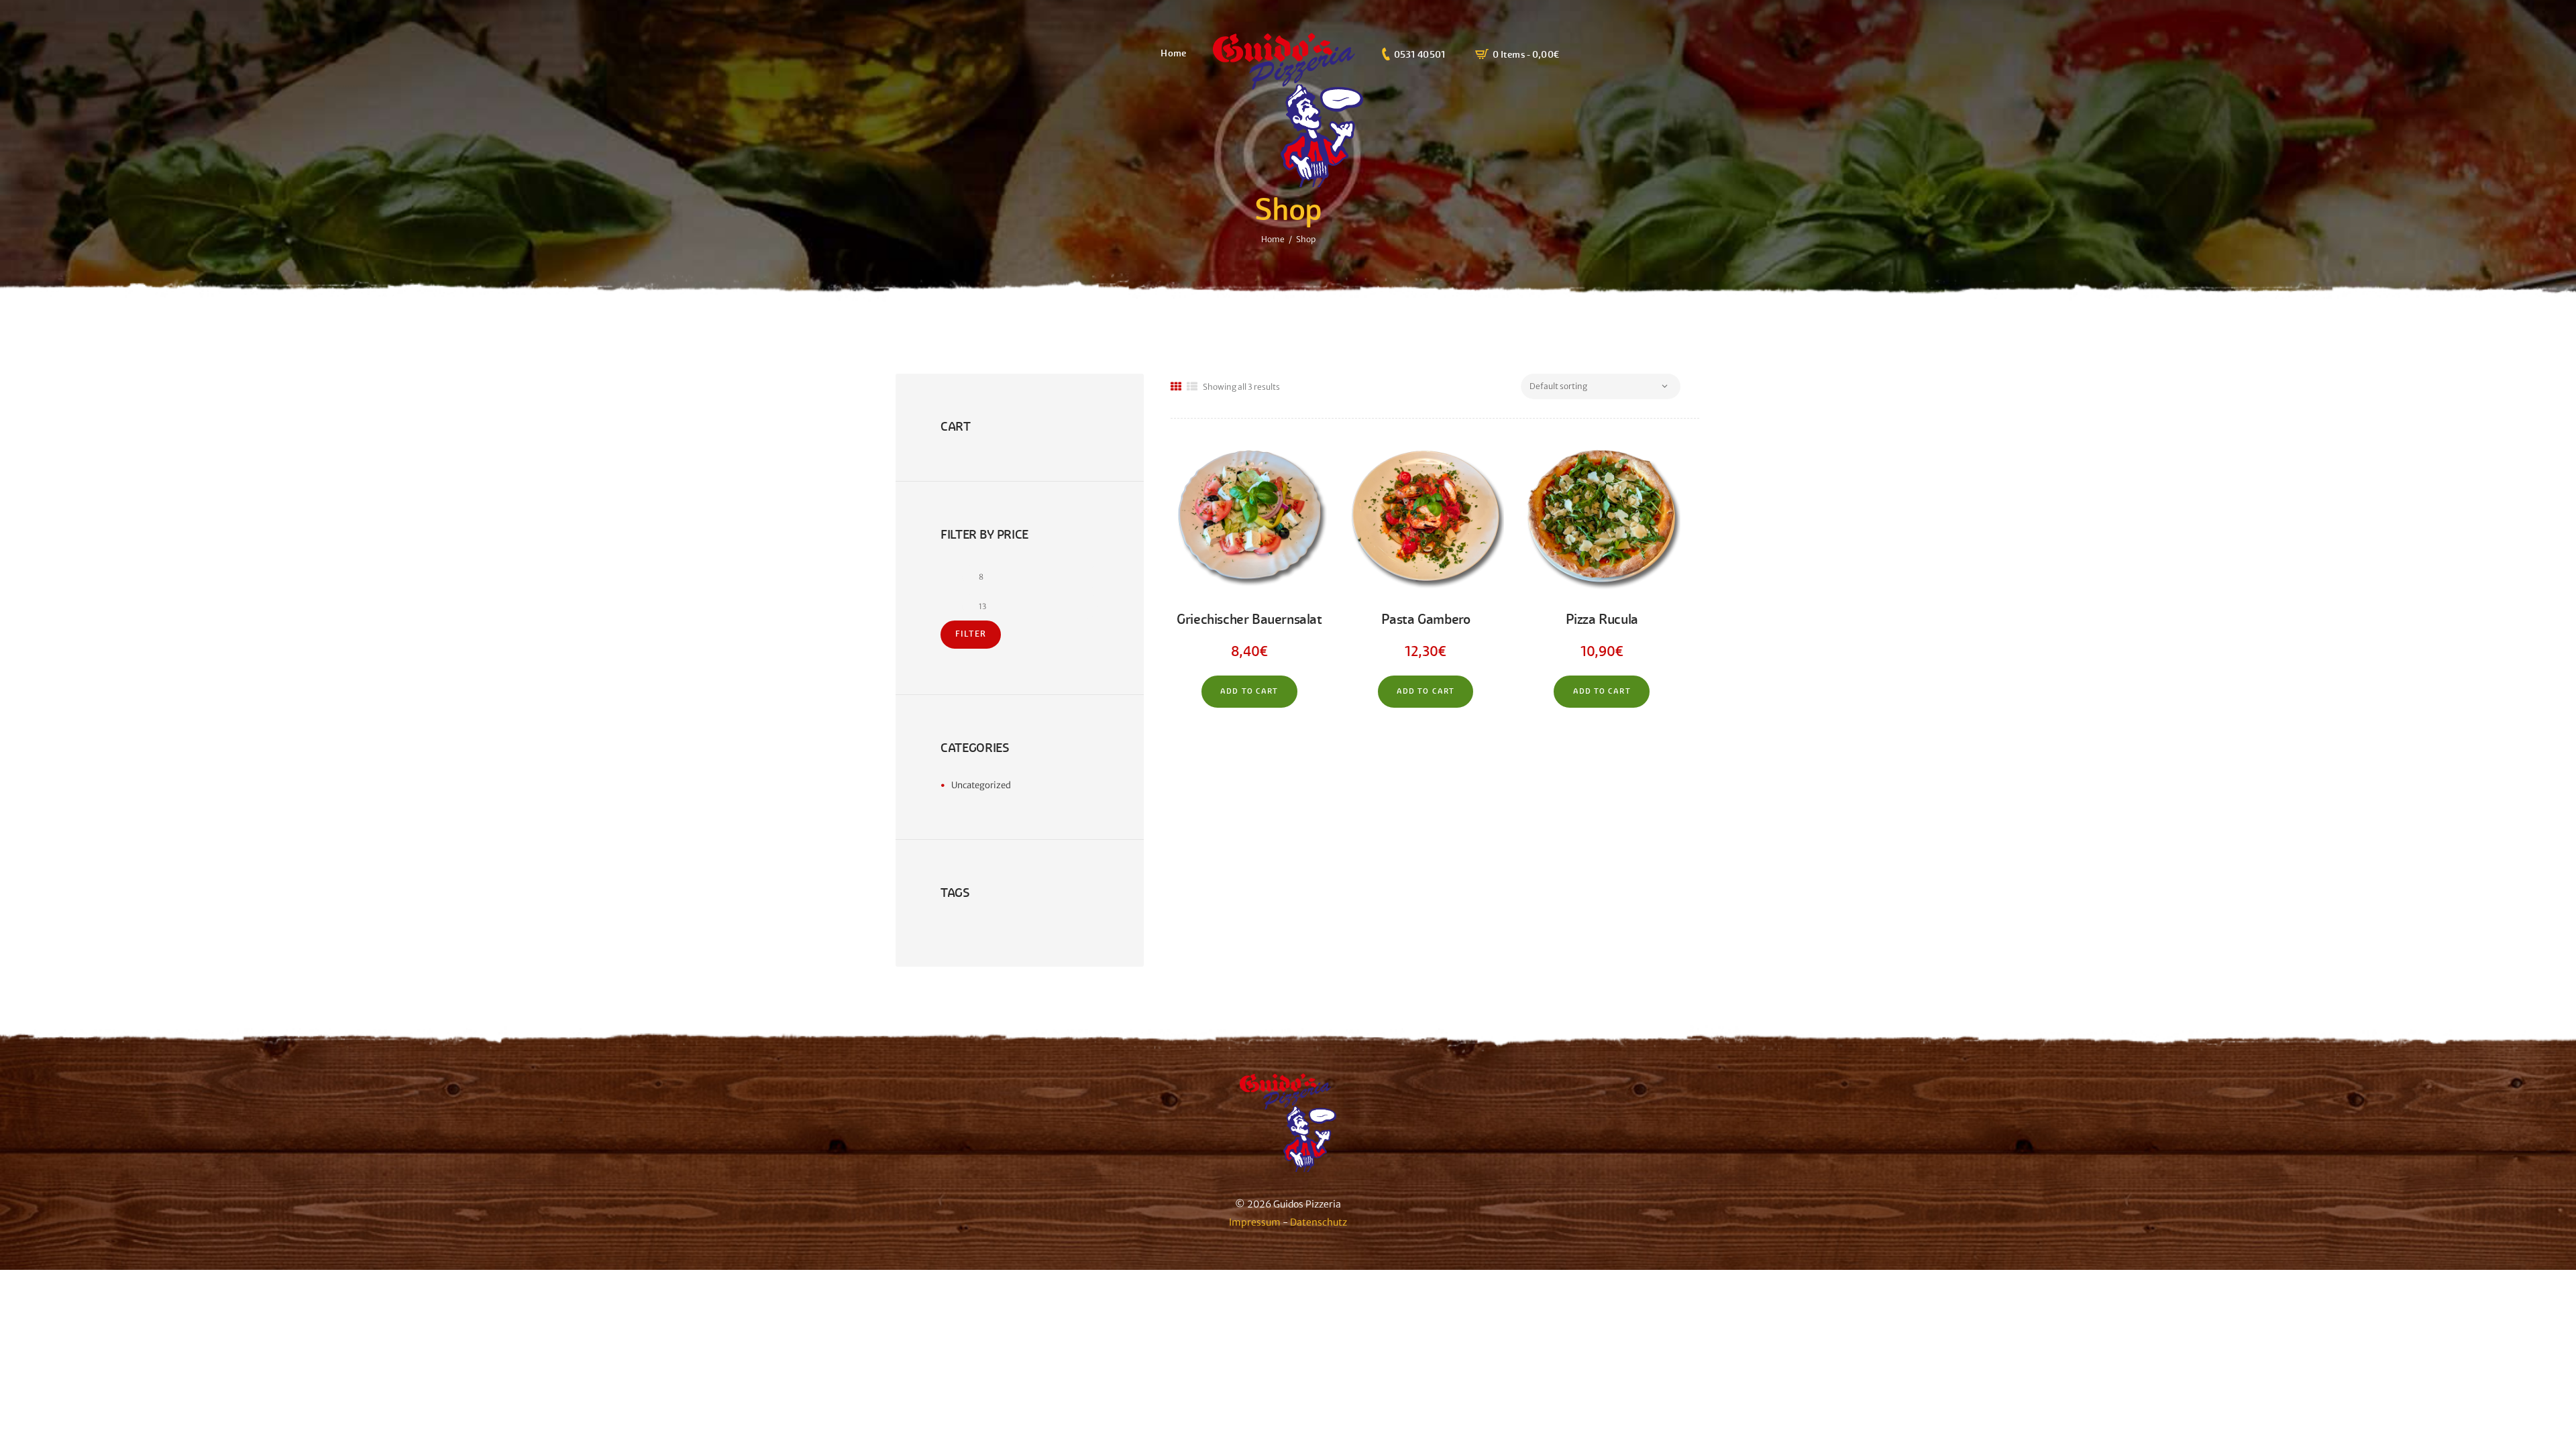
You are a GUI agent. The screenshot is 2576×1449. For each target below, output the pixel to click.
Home (1273, 239)
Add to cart (1249, 691)
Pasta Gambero (1426, 620)
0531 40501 (1420, 54)
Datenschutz (1319, 1222)
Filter (971, 634)
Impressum (1255, 1222)
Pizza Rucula (1602, 620)
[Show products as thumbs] (1176, 387)
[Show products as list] (1192, 387)
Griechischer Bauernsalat (1249, 620)
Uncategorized (981, 785)
